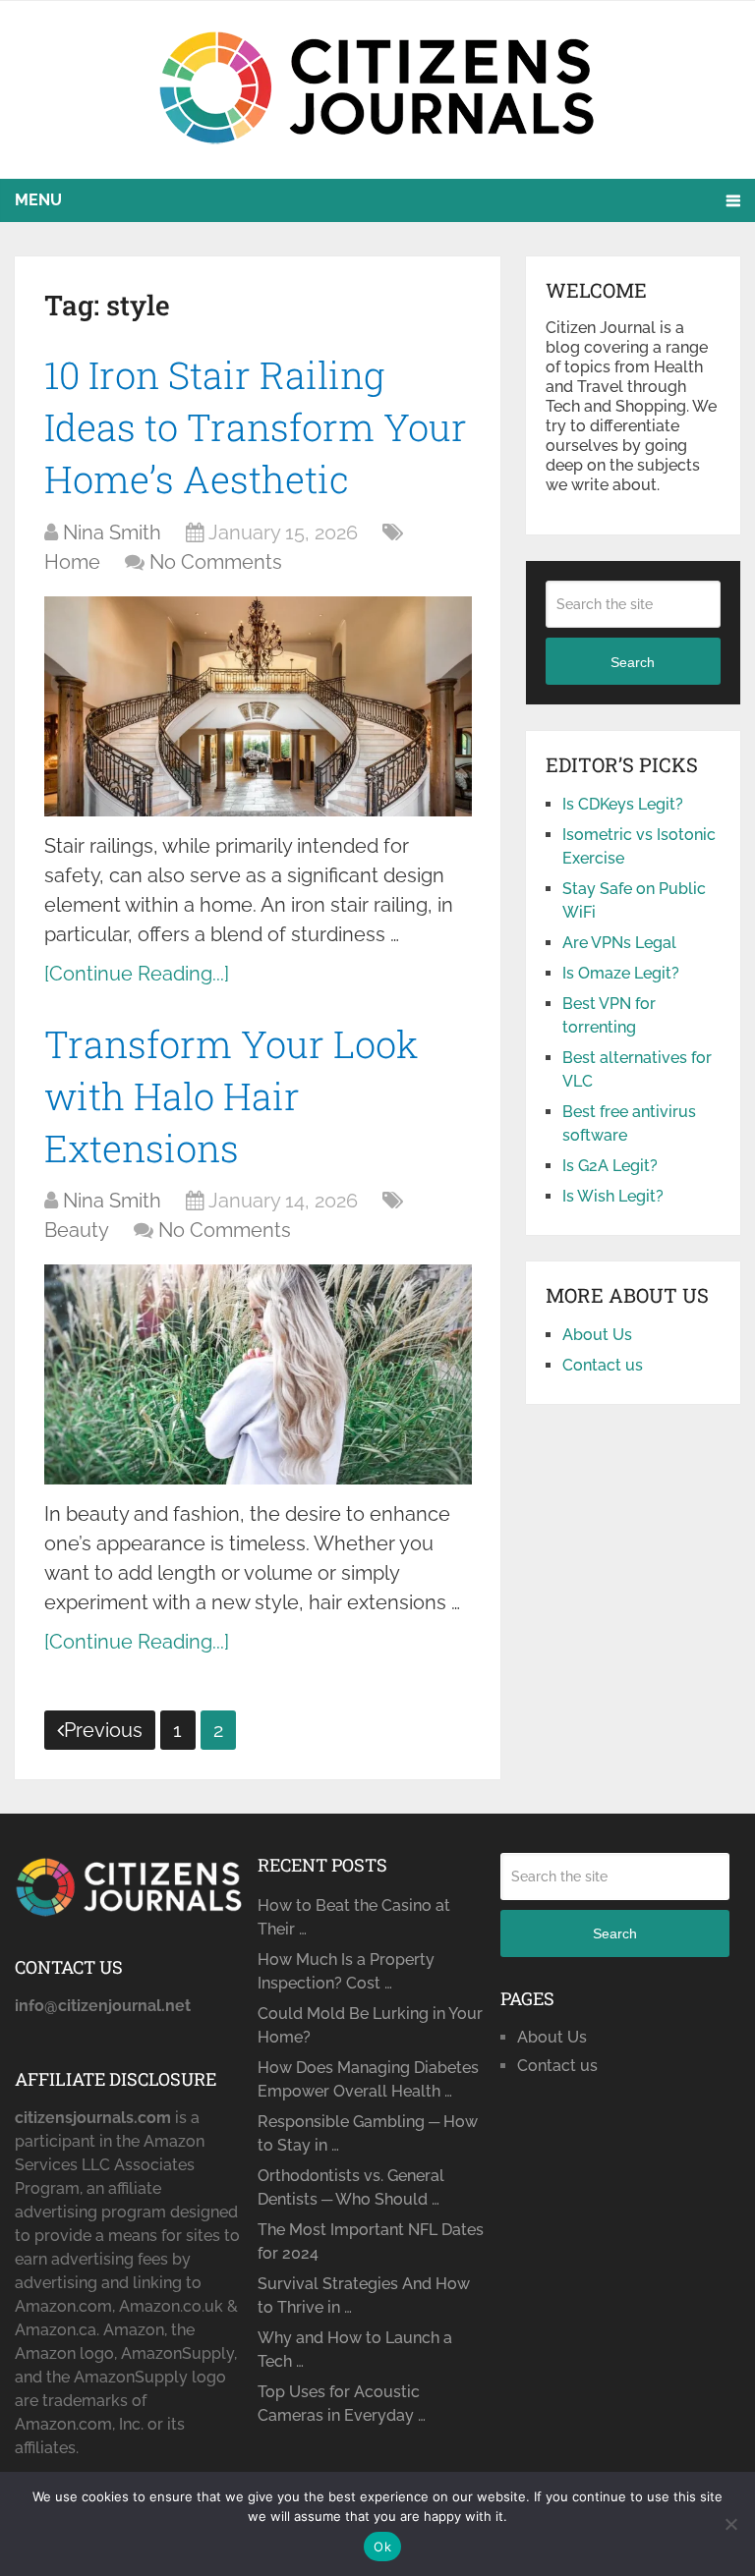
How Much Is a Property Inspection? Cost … (346, 1971)
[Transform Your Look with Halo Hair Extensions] (258, 1374)
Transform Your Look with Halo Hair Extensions (232, 1095)
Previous (103, 1730)
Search (633, 662)
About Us (597, 1335)
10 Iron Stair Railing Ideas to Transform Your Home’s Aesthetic (256, 426)
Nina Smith (112, 532)
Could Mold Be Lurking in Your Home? (370, 2025)
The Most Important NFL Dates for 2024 (371, 2241)
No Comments (216, 562)
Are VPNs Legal (619, 943)
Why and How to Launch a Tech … (355, 2350)
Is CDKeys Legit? (623, 804)
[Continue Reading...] (137, 974)
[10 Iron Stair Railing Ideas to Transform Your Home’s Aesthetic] (258, 706)
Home (72, 562)
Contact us (603, 1365)
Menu (38, 200)
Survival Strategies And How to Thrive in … (364, 2296)
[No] (730, 2524)
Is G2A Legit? (610, 1166)
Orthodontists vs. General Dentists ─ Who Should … (351, 2187)
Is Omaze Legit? (621, 973)
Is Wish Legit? (613, 1196)
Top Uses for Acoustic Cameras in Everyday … (342, 2404)
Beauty (77, 1230)
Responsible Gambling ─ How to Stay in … (368, 2133)
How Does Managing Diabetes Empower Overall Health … (368, 2079)
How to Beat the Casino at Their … (354, 1917)
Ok (382, 2547)
